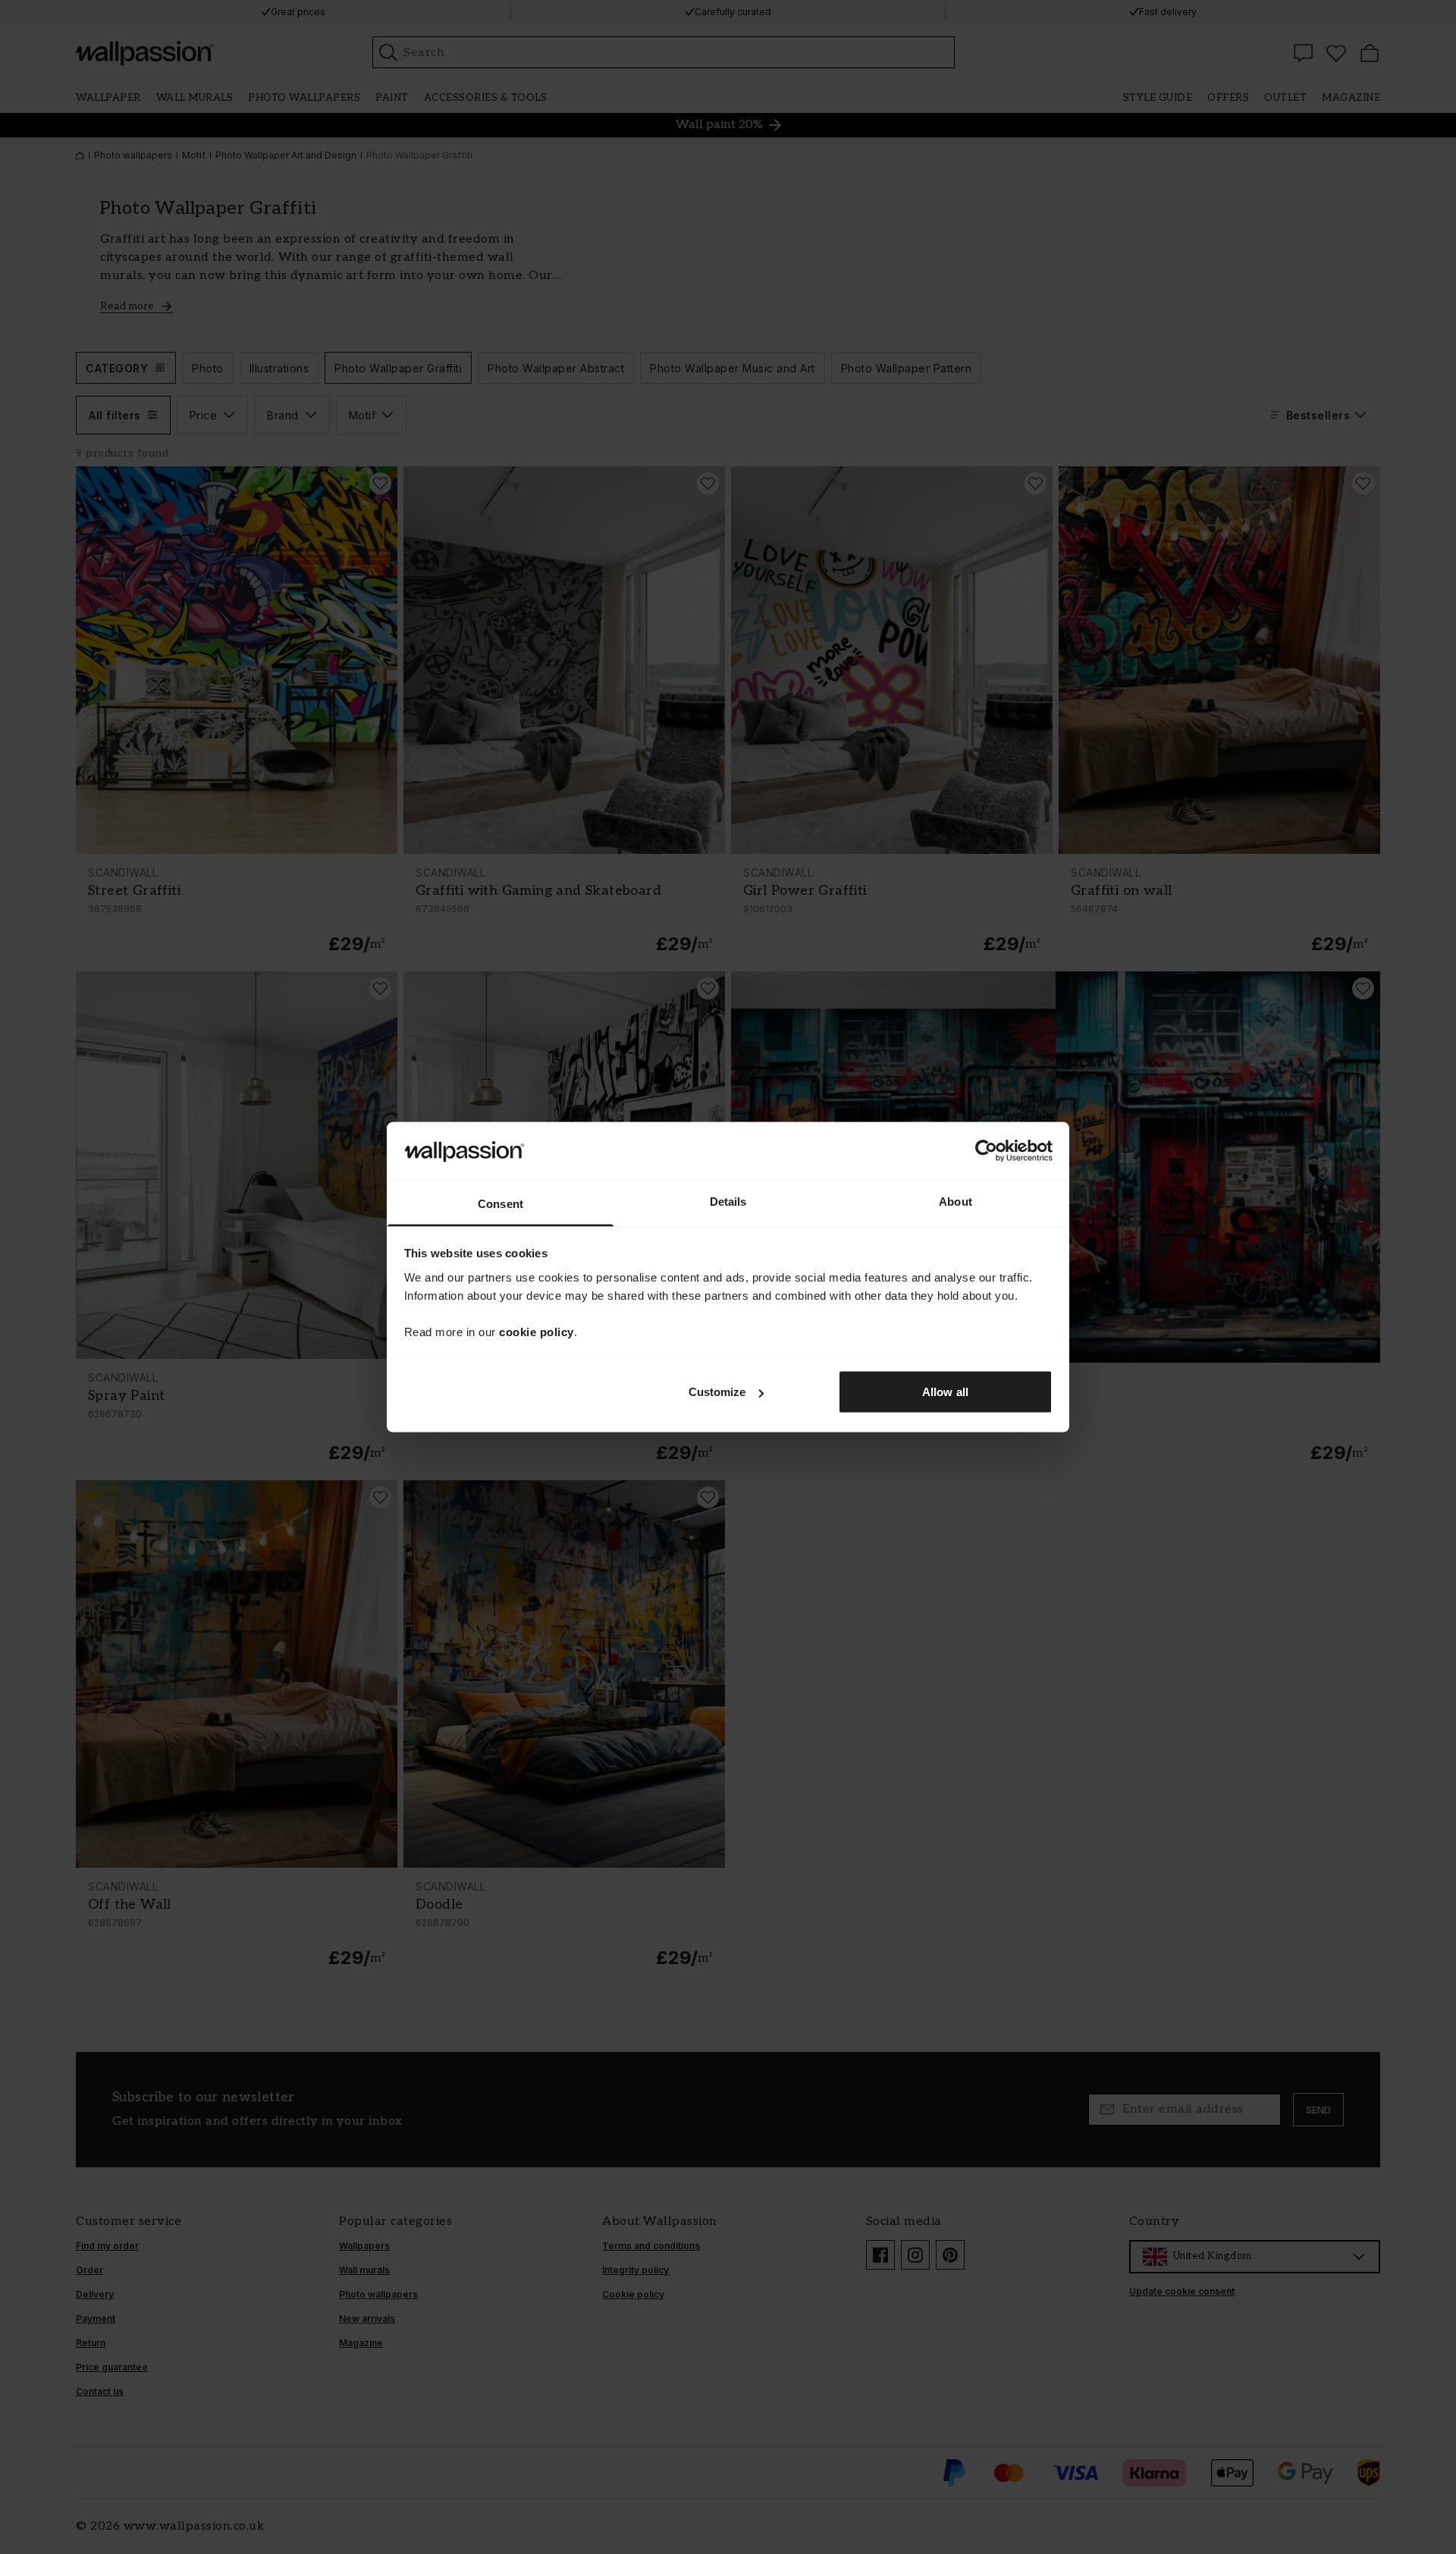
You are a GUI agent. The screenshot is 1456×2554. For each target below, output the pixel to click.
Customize (717, 1392)
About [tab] (955, 1201)
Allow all (945, 1392)
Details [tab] (728, 1201)
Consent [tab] (500, 1203)
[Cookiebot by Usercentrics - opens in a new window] (986, 1151)
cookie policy (537, 1331)
